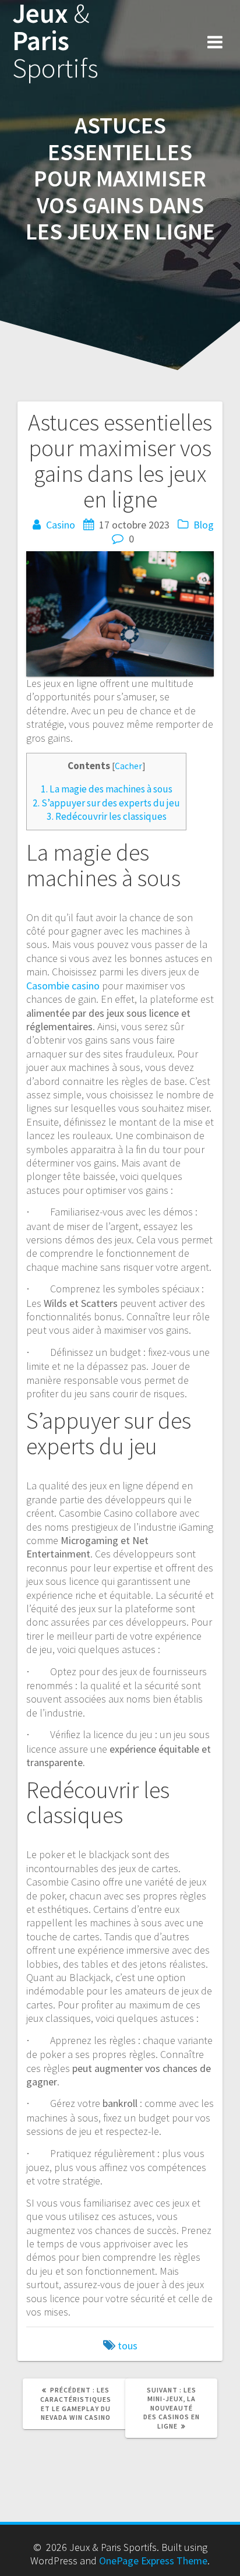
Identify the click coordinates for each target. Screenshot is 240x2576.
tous (128, 2346)
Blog (204, 525)
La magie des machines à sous (107, 789)
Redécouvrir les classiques (107, 816)
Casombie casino (63, 986)
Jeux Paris (55, 41)
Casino (61, 525)
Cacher (128, 766)
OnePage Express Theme (153, 2561)
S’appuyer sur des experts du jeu (106, 803)
